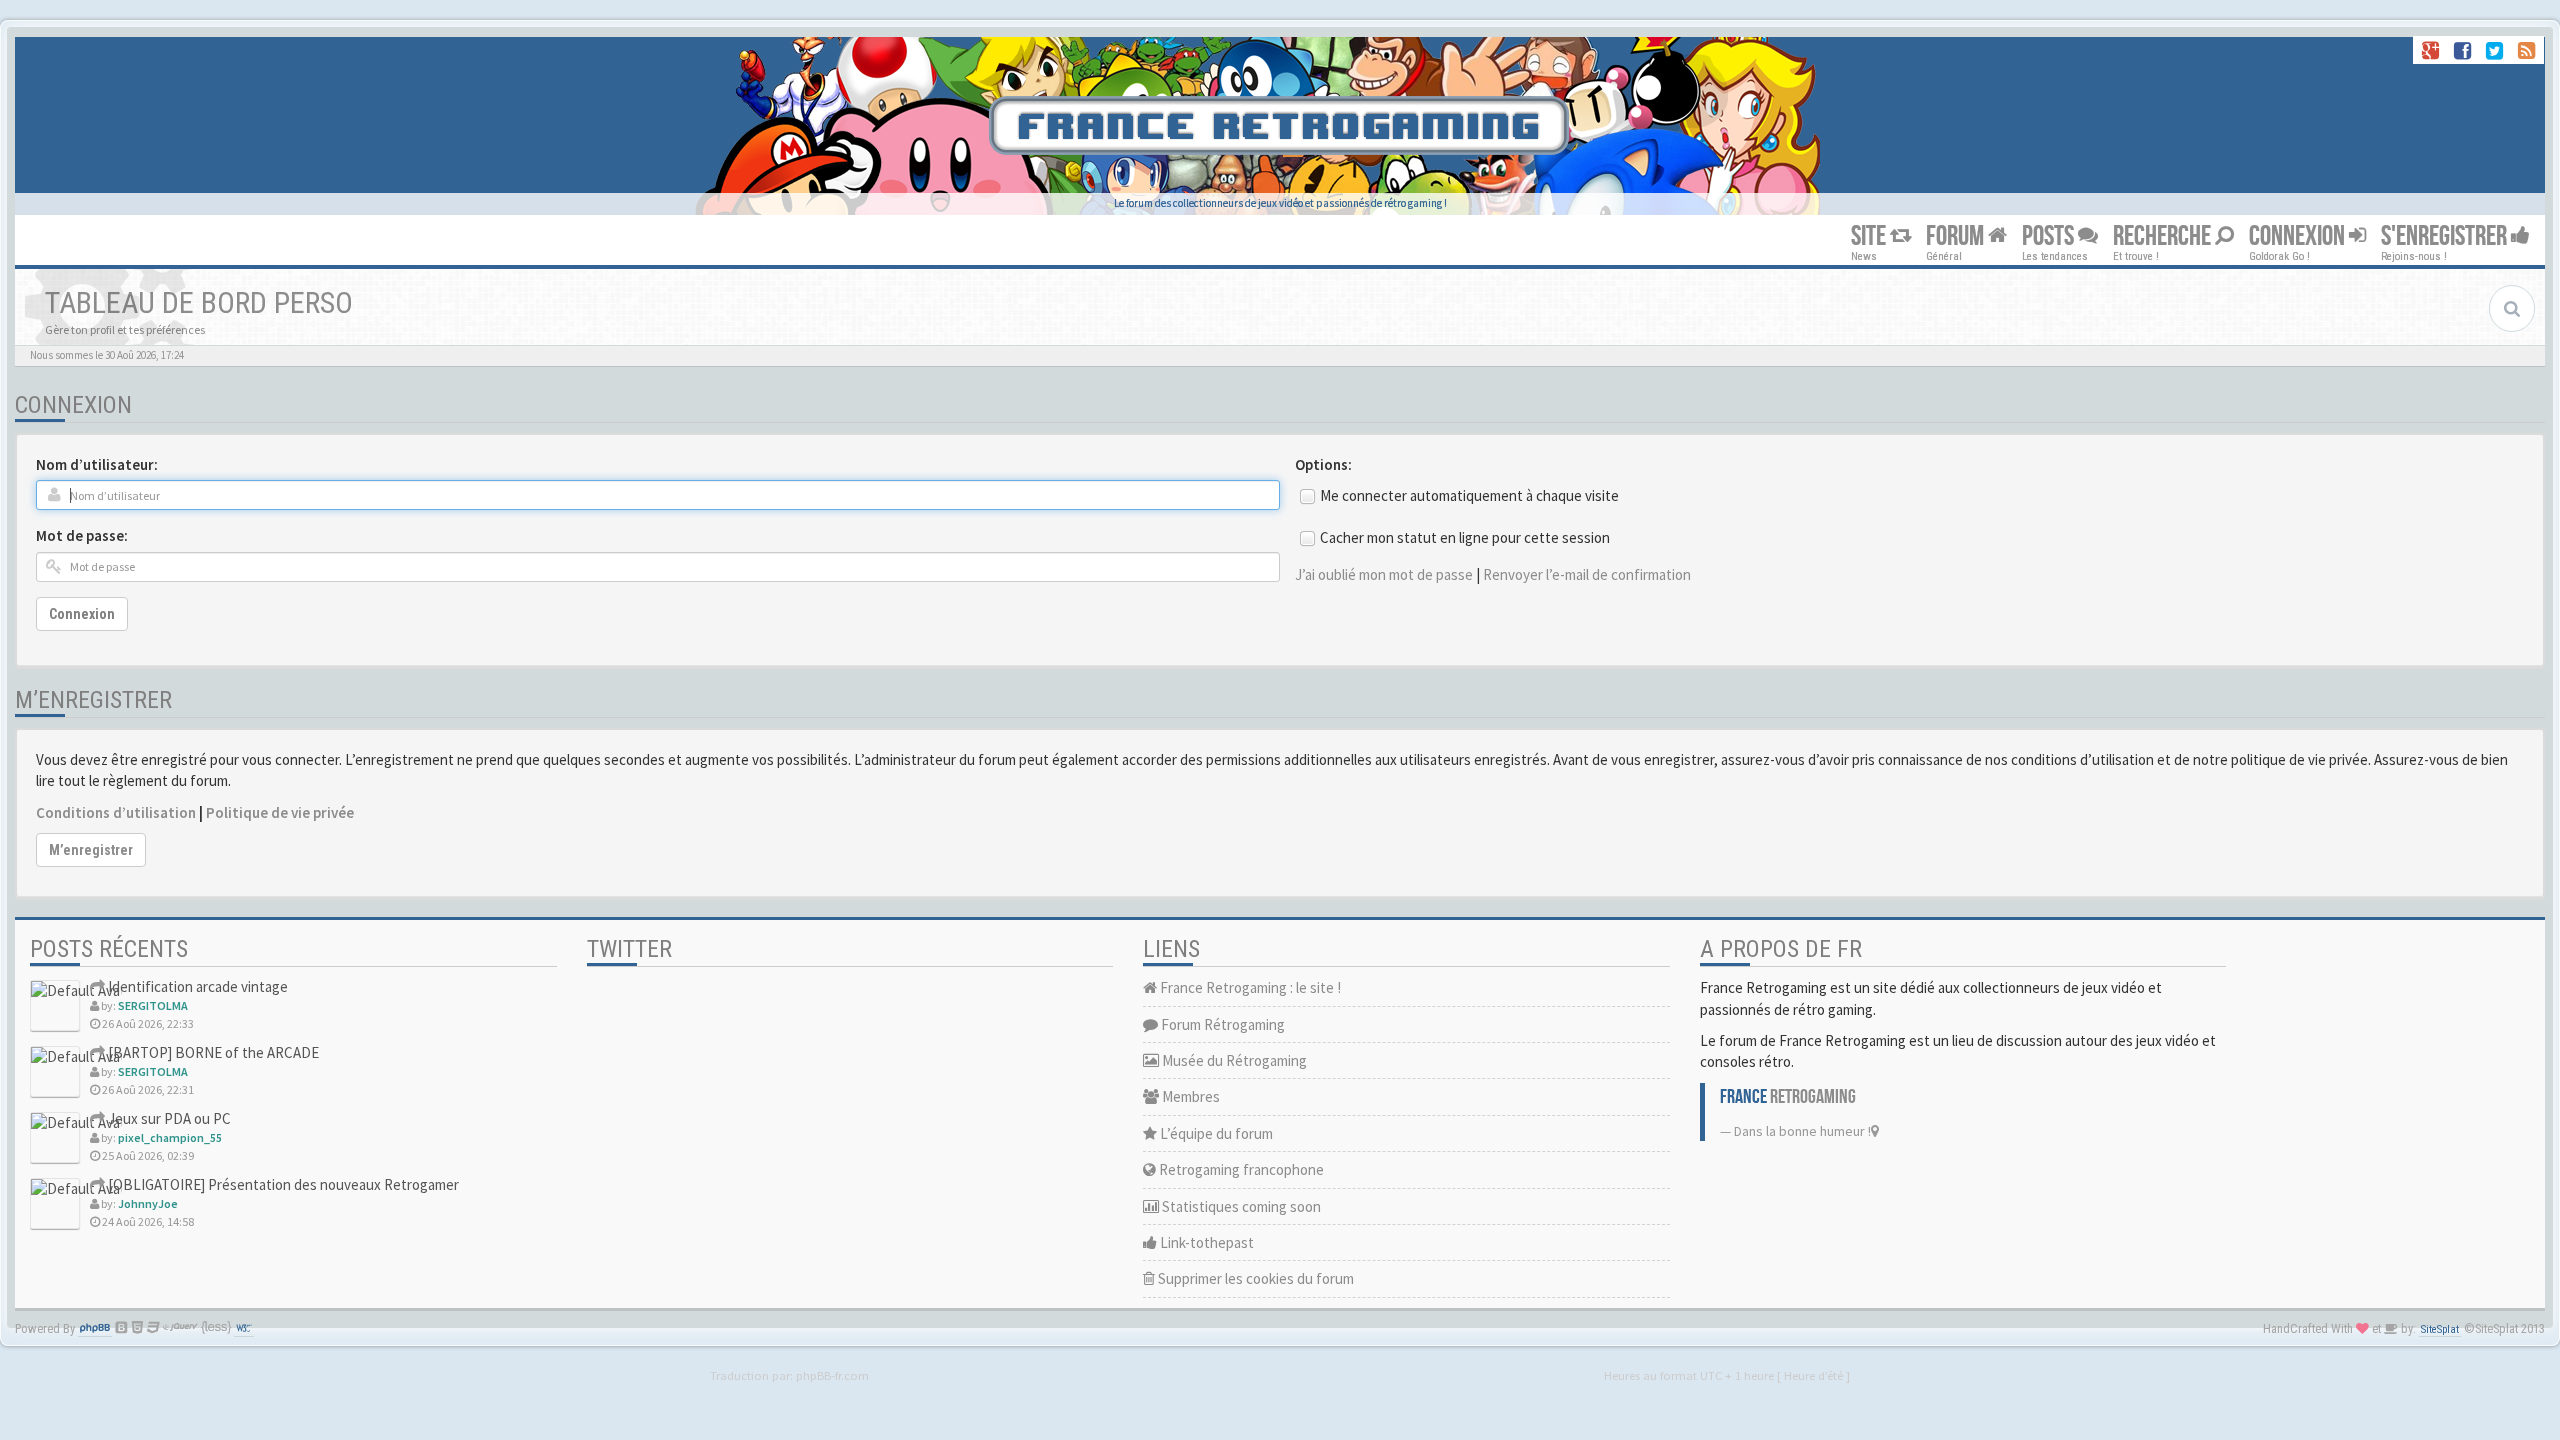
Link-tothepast (1205, 1242)
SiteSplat (2440, 1329)
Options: (1323, 464)
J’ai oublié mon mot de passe (1384, 574)
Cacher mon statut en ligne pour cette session (1465, 537)
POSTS (2050, 236)
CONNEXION (2299, 236)
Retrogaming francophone (1240, 1169)
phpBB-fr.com (832, 1375)
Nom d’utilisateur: (97, 464)
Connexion (82, 614)
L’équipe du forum (1215, 1133)
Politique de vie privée (280, 812)
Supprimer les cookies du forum (1254, 1278)
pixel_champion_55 (170, 1137)
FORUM (1957, 236)
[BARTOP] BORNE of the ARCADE (212, 1052)
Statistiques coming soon (1240, 1206)
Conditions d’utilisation (116, 812)
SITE (1870, 236)
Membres (1189, 1096)
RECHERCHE (2164, 236)
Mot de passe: (82, 535)
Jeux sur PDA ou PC (168, 1118)
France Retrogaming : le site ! (1249, 987)
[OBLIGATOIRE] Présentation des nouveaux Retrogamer (282, 1184)
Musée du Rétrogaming (1233, 1060)
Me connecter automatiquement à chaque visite (1469, 495)
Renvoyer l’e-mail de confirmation (1587, 574)
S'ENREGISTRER (2446, 236)
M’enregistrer (91, 850)
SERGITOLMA (153, 1005)
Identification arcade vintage (196, 986)
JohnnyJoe (148, 1203)
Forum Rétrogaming (1221, 1024)
